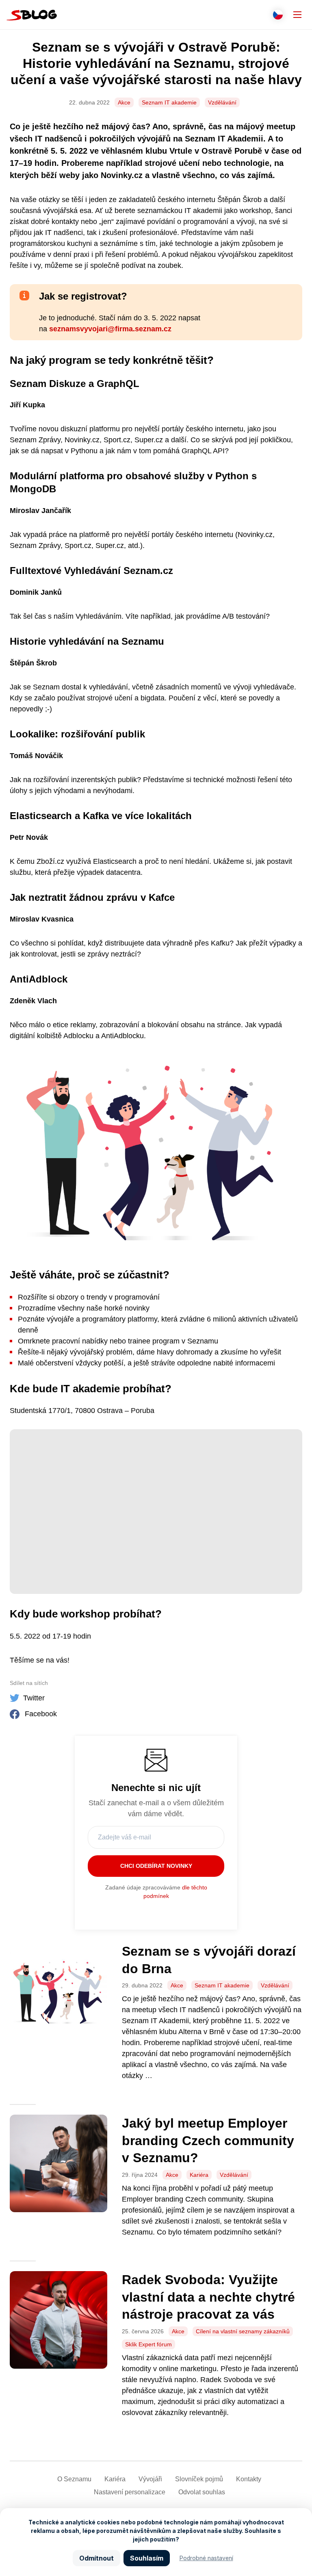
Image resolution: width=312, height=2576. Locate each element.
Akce (124, 102)
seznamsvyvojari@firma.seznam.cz (110, 329)
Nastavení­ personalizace (130, 2492)
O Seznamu (74, 2479)
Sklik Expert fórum (148, 2344)
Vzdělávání (222, 102)
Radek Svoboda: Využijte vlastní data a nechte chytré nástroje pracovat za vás (208, 2297)
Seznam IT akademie (169, 102)
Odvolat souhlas (202, 2492)
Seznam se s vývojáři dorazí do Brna (209, 1960)
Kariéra (199, 2175)
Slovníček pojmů (199, 2479)
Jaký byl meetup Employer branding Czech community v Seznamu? (208, 2140)
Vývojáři (150, 2479)
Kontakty (249, 2479)
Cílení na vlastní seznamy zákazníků (243, 2331)
